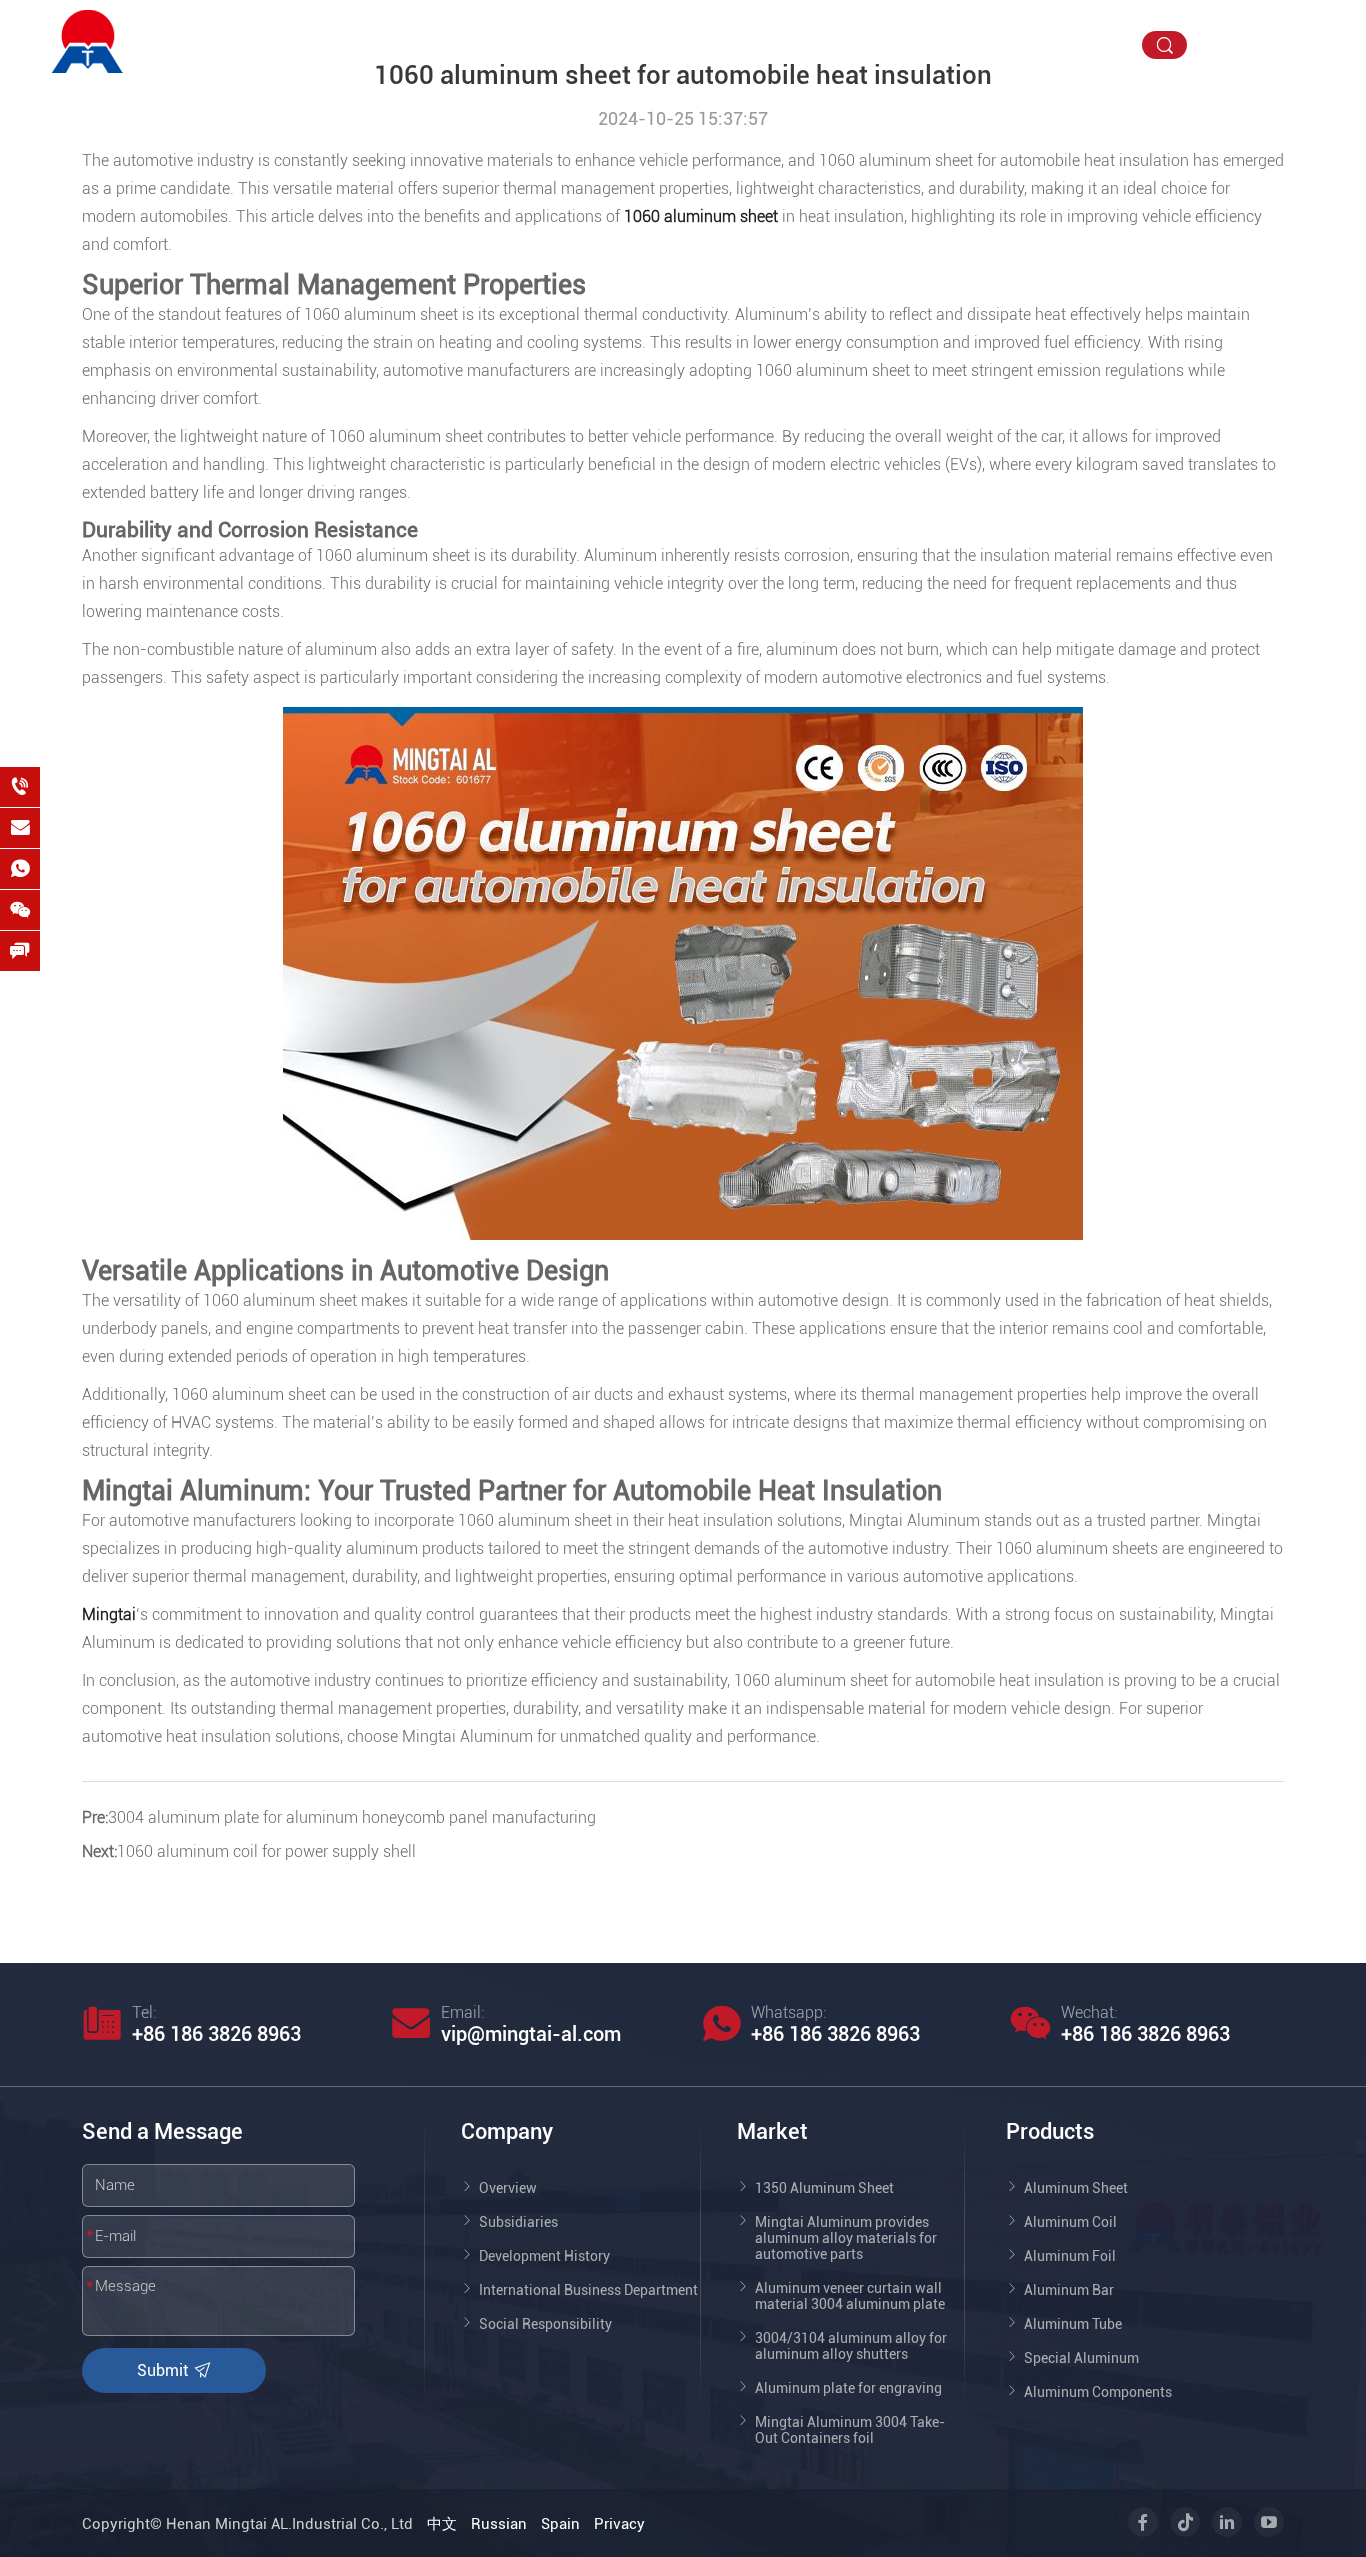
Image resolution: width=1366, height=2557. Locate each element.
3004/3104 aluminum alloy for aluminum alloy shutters (851, 2346)
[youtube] (1314, 51)
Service (979, 43)
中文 (442, 2524)
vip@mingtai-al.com (1280, 23)
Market (814, 43)
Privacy (619, 2524)
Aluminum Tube (1073, 2324)
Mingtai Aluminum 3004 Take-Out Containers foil (850, 2430)
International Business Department (588, 2290)
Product (719, 43)
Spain (560, 2524)
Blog (896, 43)
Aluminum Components (1098, 2392)
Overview (508, 2188)
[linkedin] (1283, 51)
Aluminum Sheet (1076, 2188)
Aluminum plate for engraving (848, 2388)
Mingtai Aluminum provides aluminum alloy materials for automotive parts (846, 2238)
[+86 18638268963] (20, 787)
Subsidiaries (518, 2222)
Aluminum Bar (1069, 2290)
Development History (544, 2256)
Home (516, 43)
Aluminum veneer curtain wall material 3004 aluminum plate (850, 2296)
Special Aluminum (1081, 2358)
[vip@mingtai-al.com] (20, 828)
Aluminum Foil (1070, 2256)
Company (614, 43)
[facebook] (1221, 51)
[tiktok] (1252, 51)
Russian (499, 2524)
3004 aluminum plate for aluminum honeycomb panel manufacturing (352, 1817)
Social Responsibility (545, 2324)
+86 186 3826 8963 (216, 2034)
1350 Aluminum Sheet (824, 2188)
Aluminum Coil (1070, 2222)
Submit (164, 2370)
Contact (1075, 43)
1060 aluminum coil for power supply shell (266, 1851)
